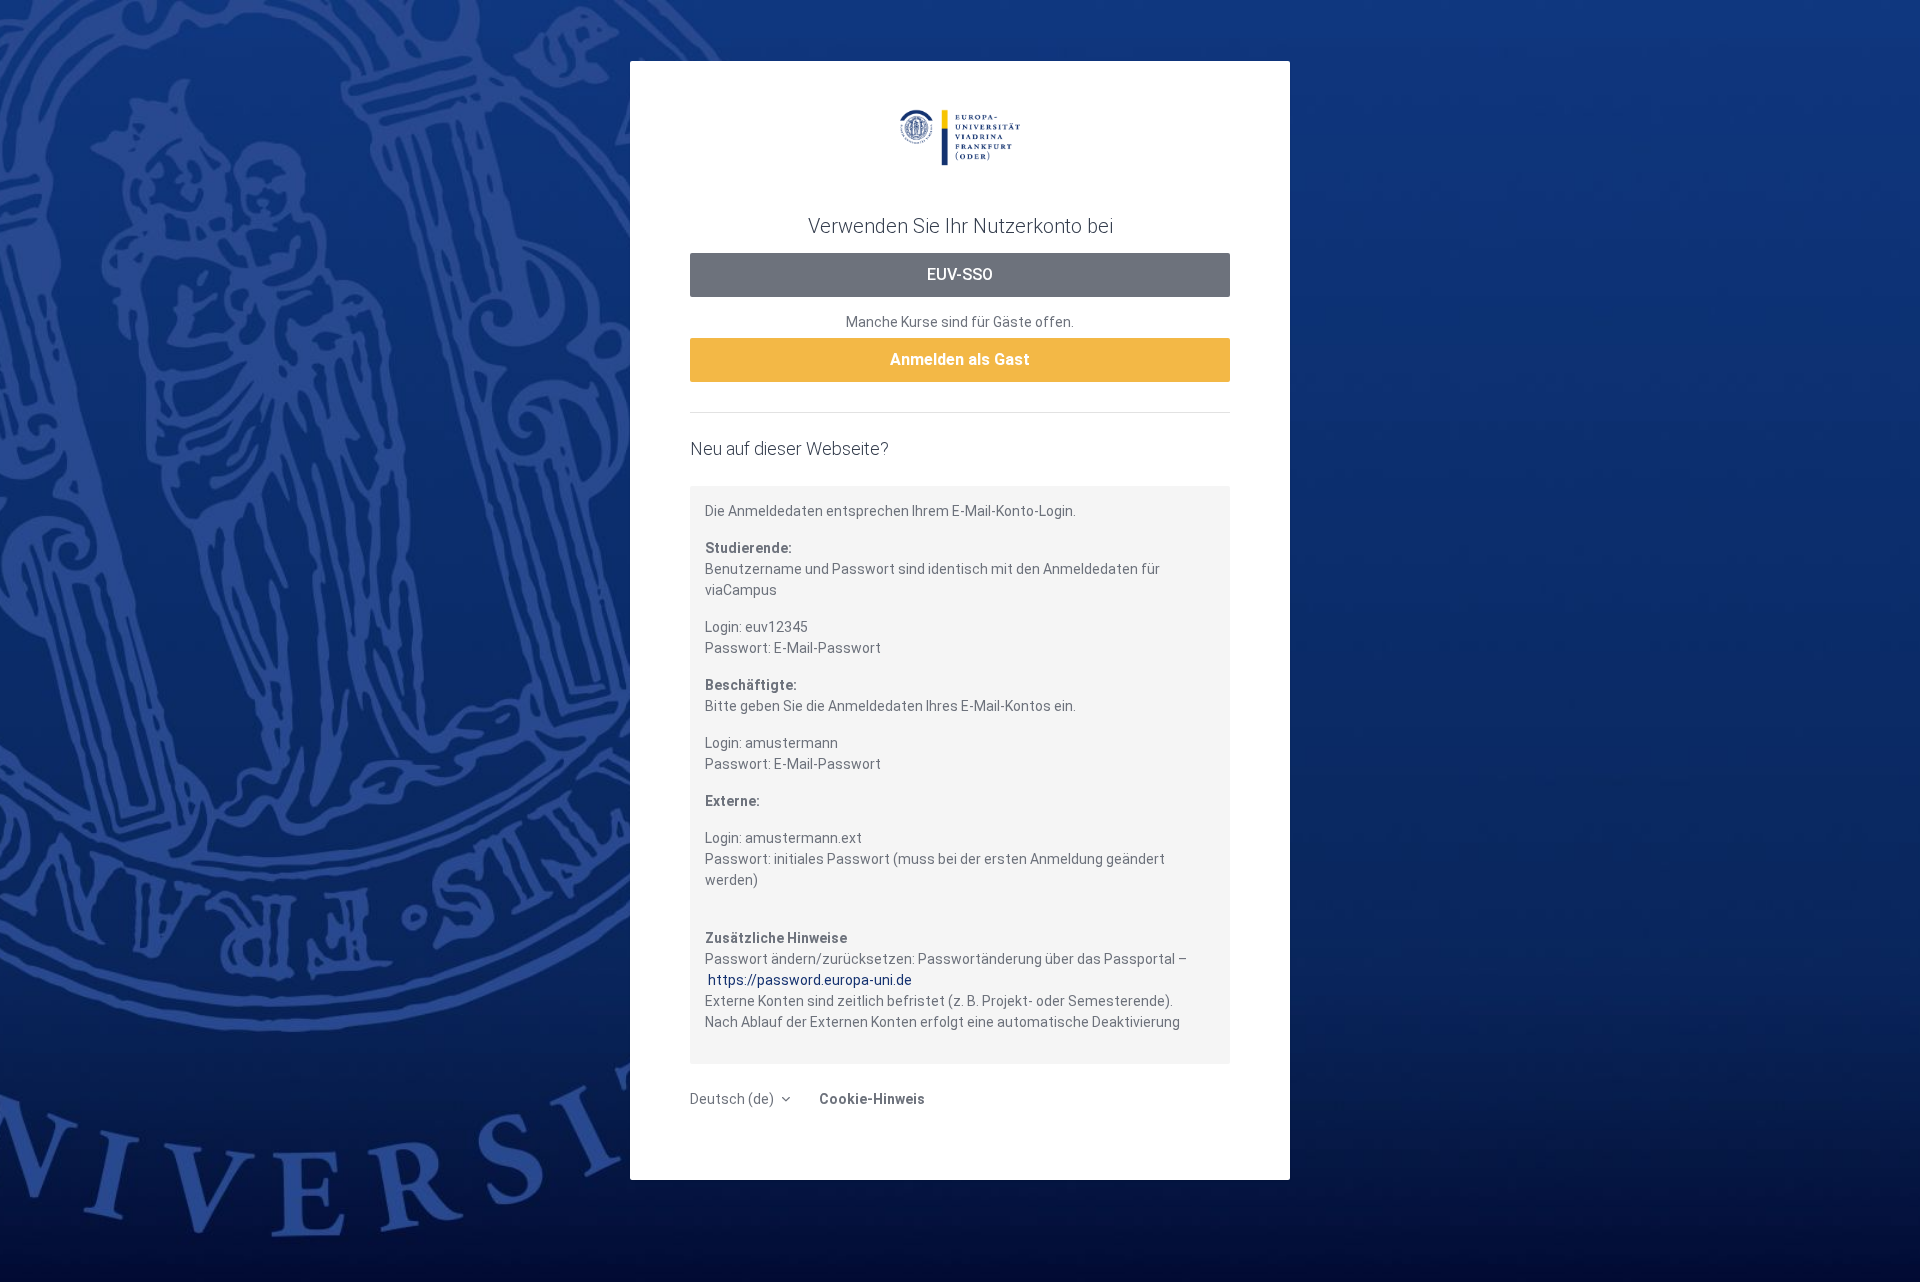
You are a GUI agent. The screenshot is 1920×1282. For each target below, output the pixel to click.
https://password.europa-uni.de (810, 980)
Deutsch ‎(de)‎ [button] (733, 1099)
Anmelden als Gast (960, 359)
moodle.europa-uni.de (960, 136)
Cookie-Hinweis (872, 1099)
